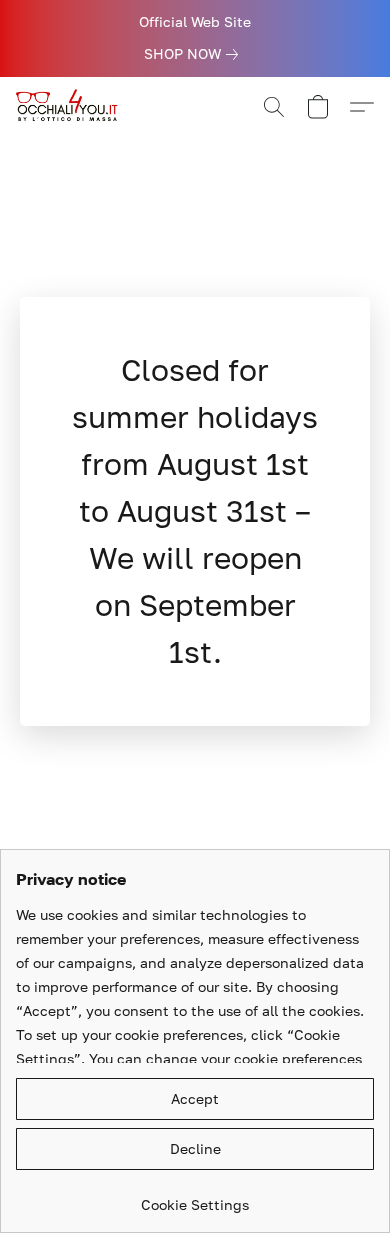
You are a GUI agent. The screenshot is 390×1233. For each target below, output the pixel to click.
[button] (72, 107)
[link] (195, 54)
